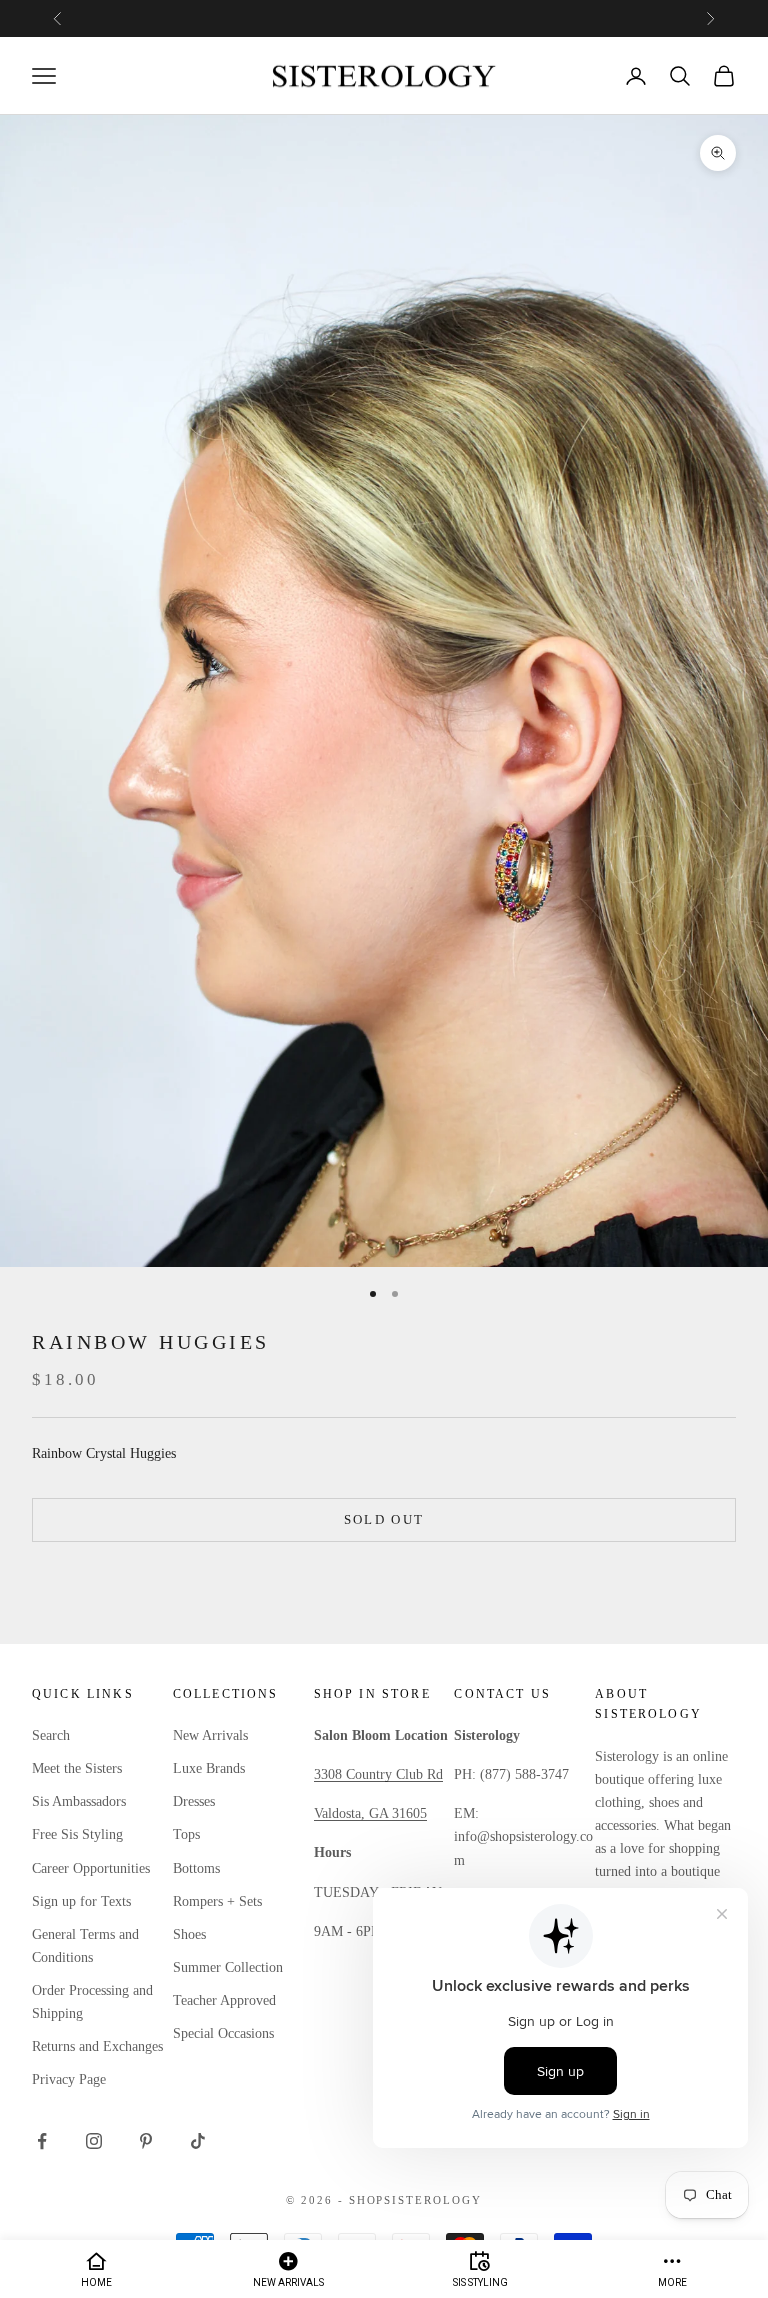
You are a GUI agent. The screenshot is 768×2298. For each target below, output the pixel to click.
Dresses (194, 1801)
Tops (186, 1834)
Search (51, 1735)
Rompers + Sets (217, 1901)
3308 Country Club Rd (378, 1774)
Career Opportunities (91, 1868)
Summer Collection (228, 1967)
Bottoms (196, 1868)
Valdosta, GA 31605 (370, 1813)
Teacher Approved (224, 2000)
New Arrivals (210, 1735)
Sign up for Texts (81, 1901)
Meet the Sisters (77, 1768)
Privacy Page (69, 2079)
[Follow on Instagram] (94, 2141)
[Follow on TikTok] (198, 2141)
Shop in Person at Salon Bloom (384, 17)
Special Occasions (223, 2033)
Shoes (189, 1934)
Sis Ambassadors (79, 1801)
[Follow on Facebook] (42, 2141)
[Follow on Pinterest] (146, 2141)
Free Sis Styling (77, 1834)
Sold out (384, 1519)
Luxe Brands (209, 1768)
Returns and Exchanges (97, 2046)
